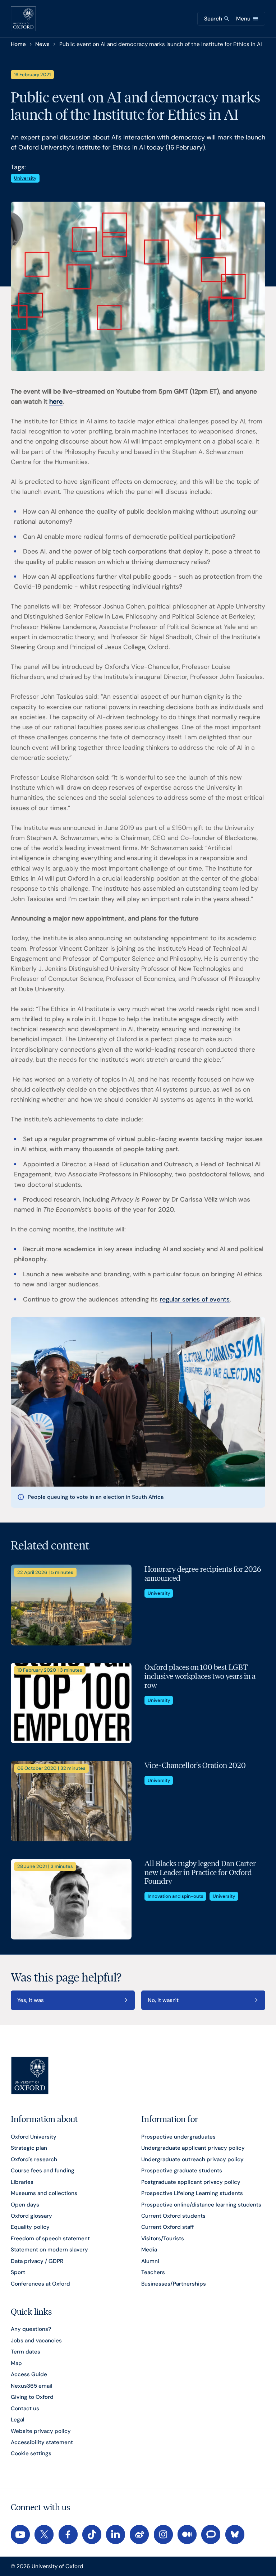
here (56, 401)
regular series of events (195, 1299)
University (25, 178)
